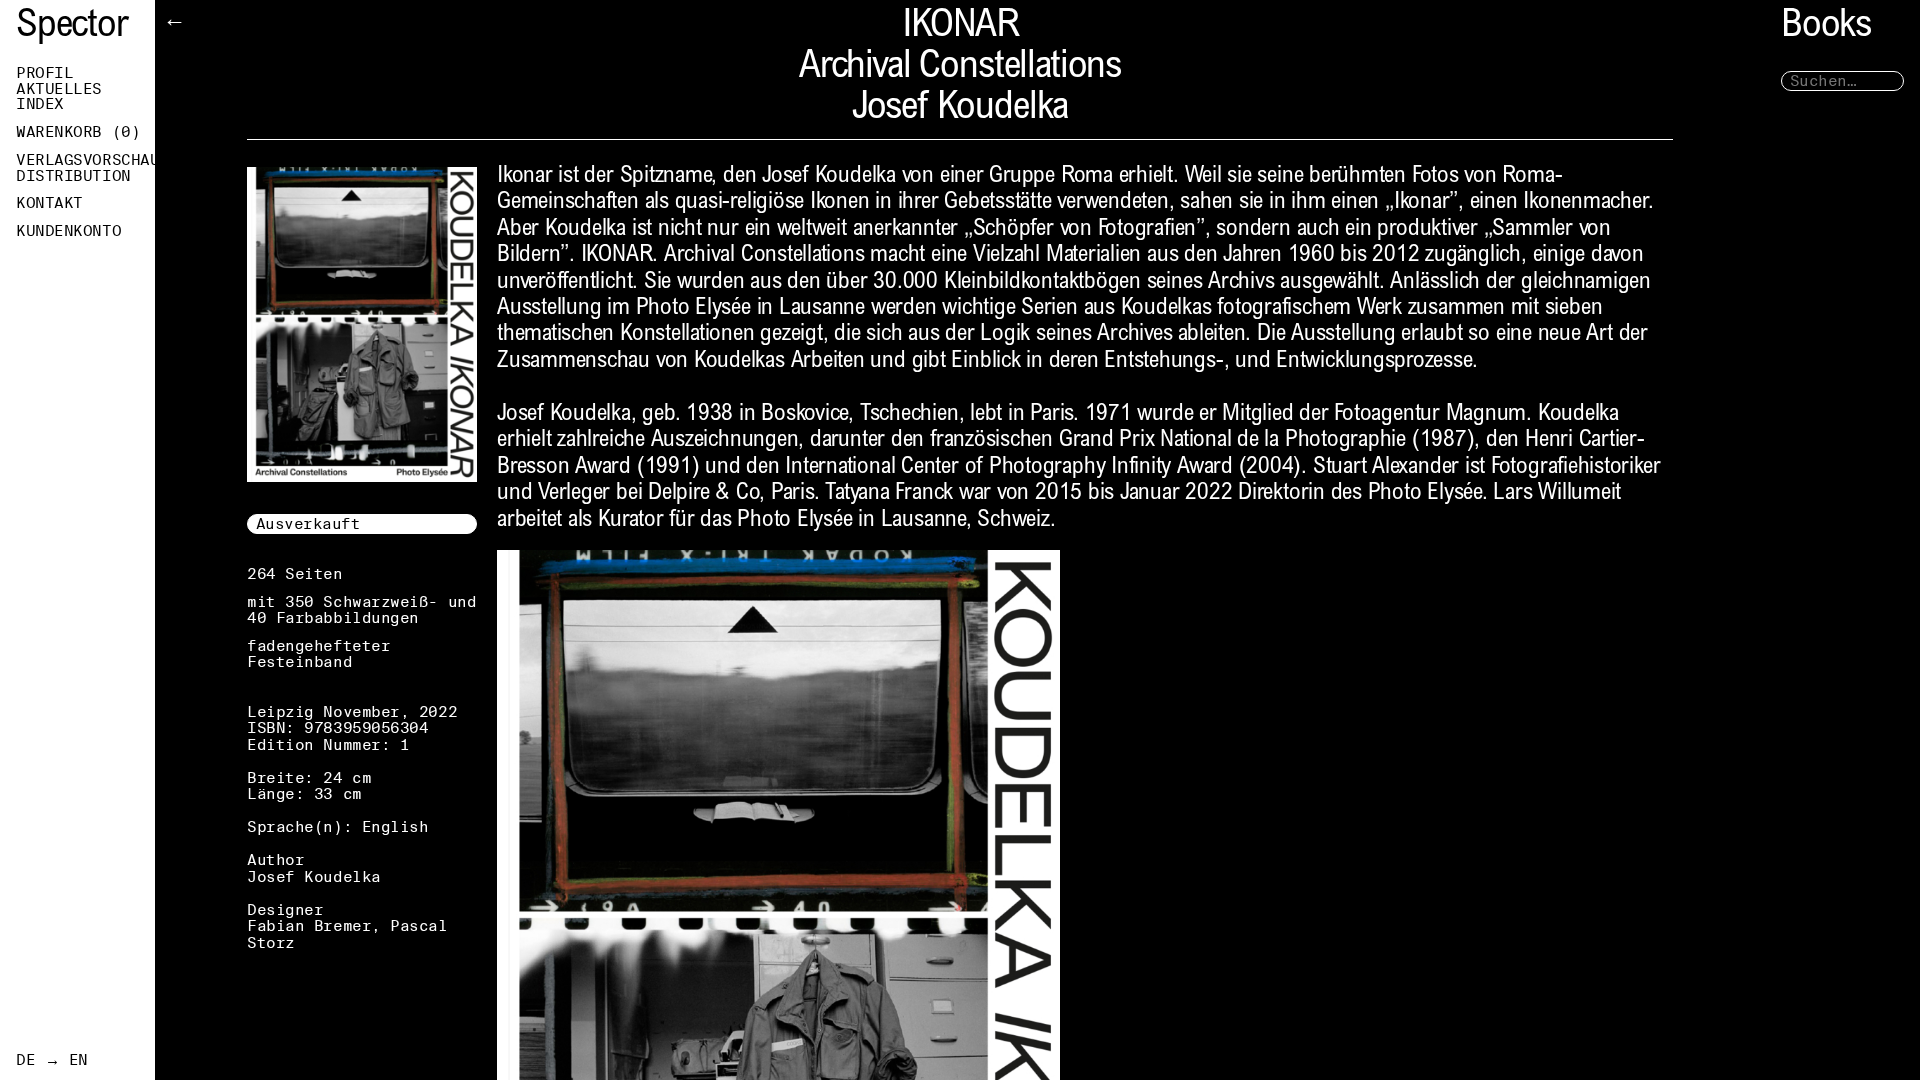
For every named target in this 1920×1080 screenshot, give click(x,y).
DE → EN (52, 1060)
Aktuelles (59, 89)
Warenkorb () (78, 132)
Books (1826, 27)
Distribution (73, 176)
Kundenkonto (68, 231)
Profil (44, 73)
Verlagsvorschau (85, 160)
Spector (72, 27)
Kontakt (49, 203)
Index (40, 104)
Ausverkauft (308, 523)
